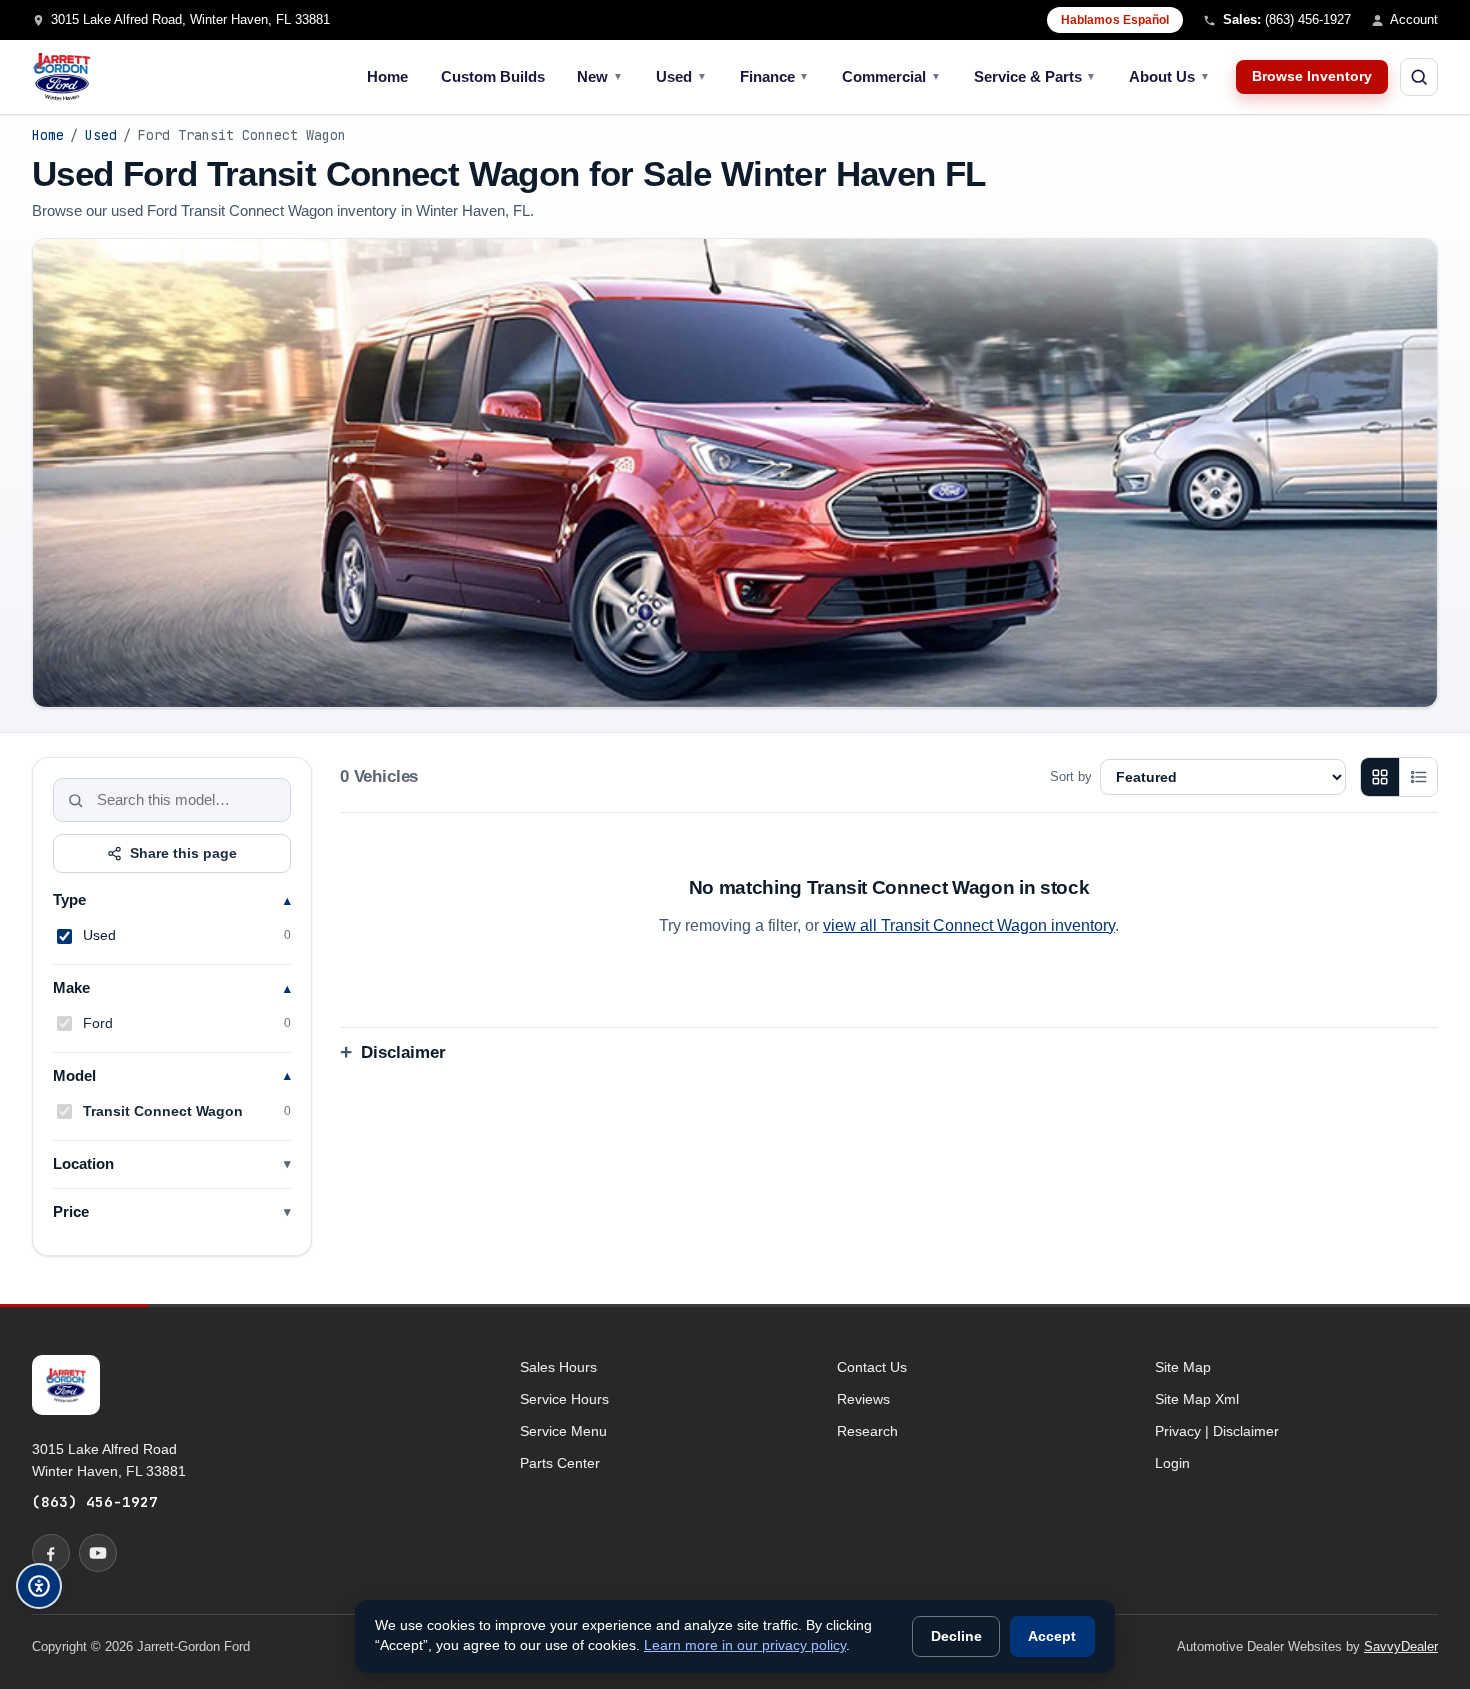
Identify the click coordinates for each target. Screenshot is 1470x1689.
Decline (956, 1636)
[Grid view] (1380, 777)
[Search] (76, 800)
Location (83, 1164)
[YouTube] (98, 1553)
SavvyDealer (1401, 1646)
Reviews (863, 1399)
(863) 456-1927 (95, 1501)
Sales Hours (558, 1367)
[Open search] (1419, 77)
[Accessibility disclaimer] (39, 1586)
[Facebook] (51, 1553)
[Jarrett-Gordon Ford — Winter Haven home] (62, 77)
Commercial (891, 76)
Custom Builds (493, 76)
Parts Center (560, 1463)
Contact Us (872, 1367)
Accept (1052, 1636)
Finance (775, 76)
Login (1172, 1463)
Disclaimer (403, 1052)
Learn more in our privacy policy (745, 1645)
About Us (1169, 76)
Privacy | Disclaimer (1217, 1431)
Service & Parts (1035, 76)
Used (681, 76)
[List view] (1418, 777)
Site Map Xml (1197, 1399)
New (600, 76)
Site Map (1183, 1367)
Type (69, 900)
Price (71, 1212)
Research (867, 1431)
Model (74, 1076)
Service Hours (564, 1399)
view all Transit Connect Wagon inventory (969, 925)
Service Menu (563, 1431)
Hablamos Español (1115, 20)
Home (387, 76)
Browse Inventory (1312, 76)
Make (71, 988)
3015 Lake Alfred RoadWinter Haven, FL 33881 (109, 1460)
